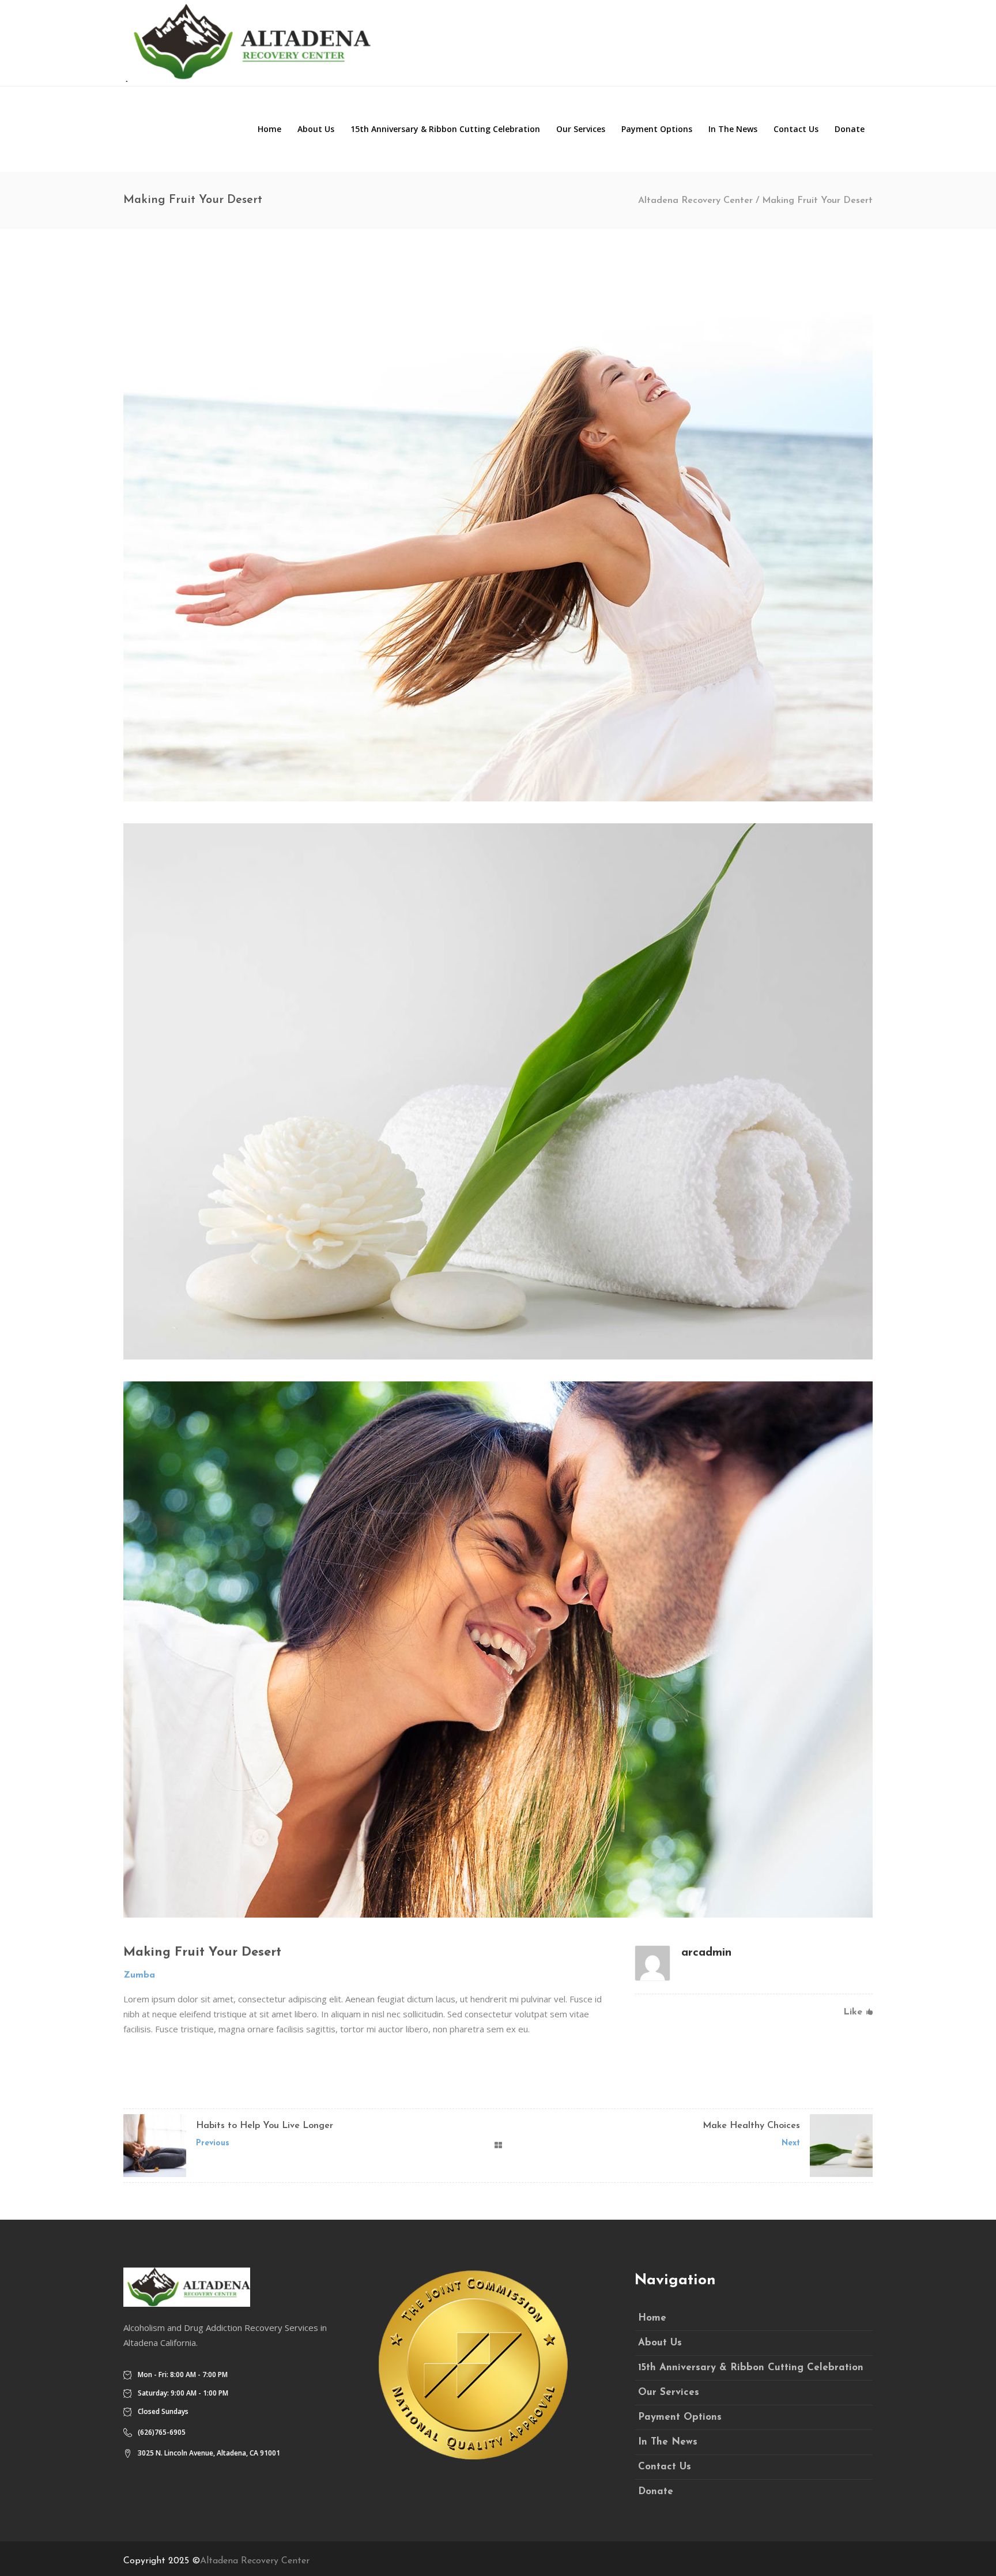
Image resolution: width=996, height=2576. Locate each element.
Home (652, 2318)
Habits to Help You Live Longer (265, 2126)
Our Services (669, 2392)
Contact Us (665, 2467)
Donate (656, 2492)
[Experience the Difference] (498, 1091)
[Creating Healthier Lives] (498, 533)
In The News (668, 2442)
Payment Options (680, 2417)
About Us (660, 2343)
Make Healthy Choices (751, 2126)
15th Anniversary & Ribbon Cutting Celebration (751, 2368)
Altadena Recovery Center (695, 201)
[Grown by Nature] (498, 1649)
